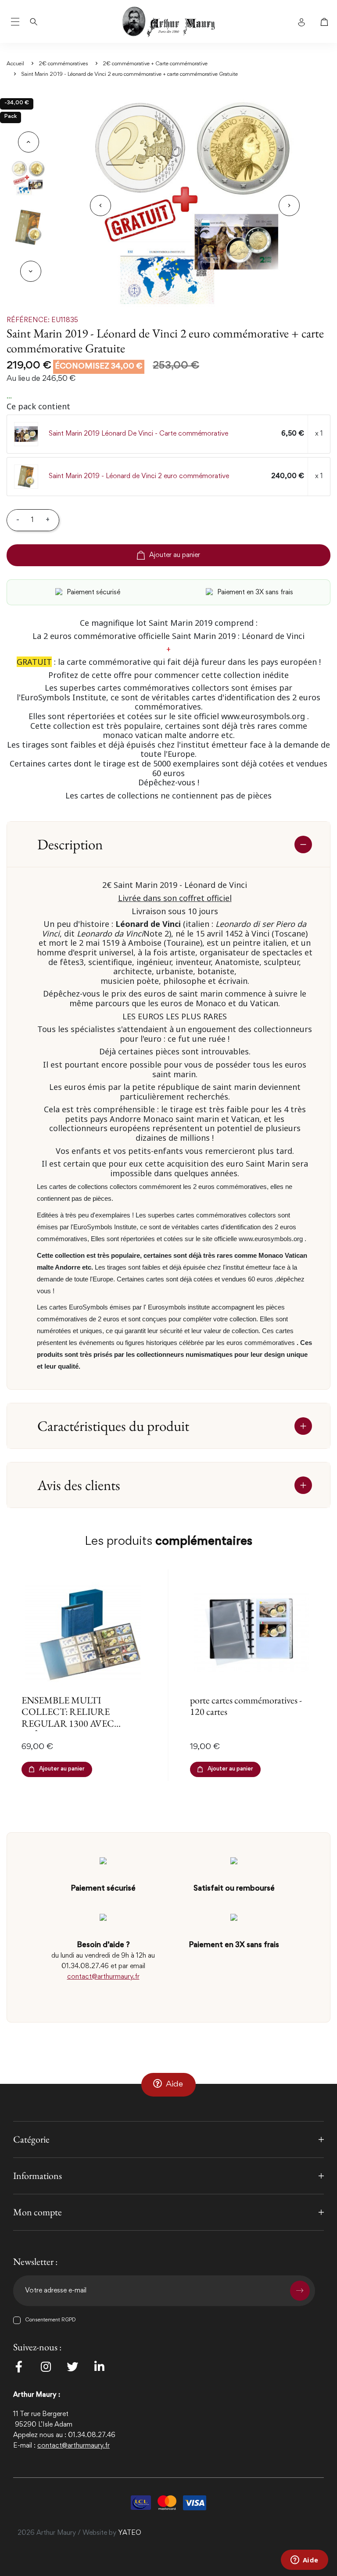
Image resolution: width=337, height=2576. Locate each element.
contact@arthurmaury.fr (103, 1977)
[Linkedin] (99, 2367)
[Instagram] (46, 2367)
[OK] (300, 2291)
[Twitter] (72, 2367)
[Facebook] (19, 2367)
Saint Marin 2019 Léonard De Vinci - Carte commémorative (138, 434)
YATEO (130, 2533)
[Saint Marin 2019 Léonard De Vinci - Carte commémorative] (26, 434)
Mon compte (38, 2212)
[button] (168, 2084)
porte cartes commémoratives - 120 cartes (246, 1706)
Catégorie (31, 2139)
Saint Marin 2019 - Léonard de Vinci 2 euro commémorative (139, 476)
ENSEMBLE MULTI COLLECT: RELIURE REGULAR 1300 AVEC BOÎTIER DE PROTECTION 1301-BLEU (80, 1723)
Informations (38, 2176)
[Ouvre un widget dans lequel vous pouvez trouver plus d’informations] (304, 2561)
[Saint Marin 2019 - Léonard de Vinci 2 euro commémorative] (26, 477)
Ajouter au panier (175, 555)
